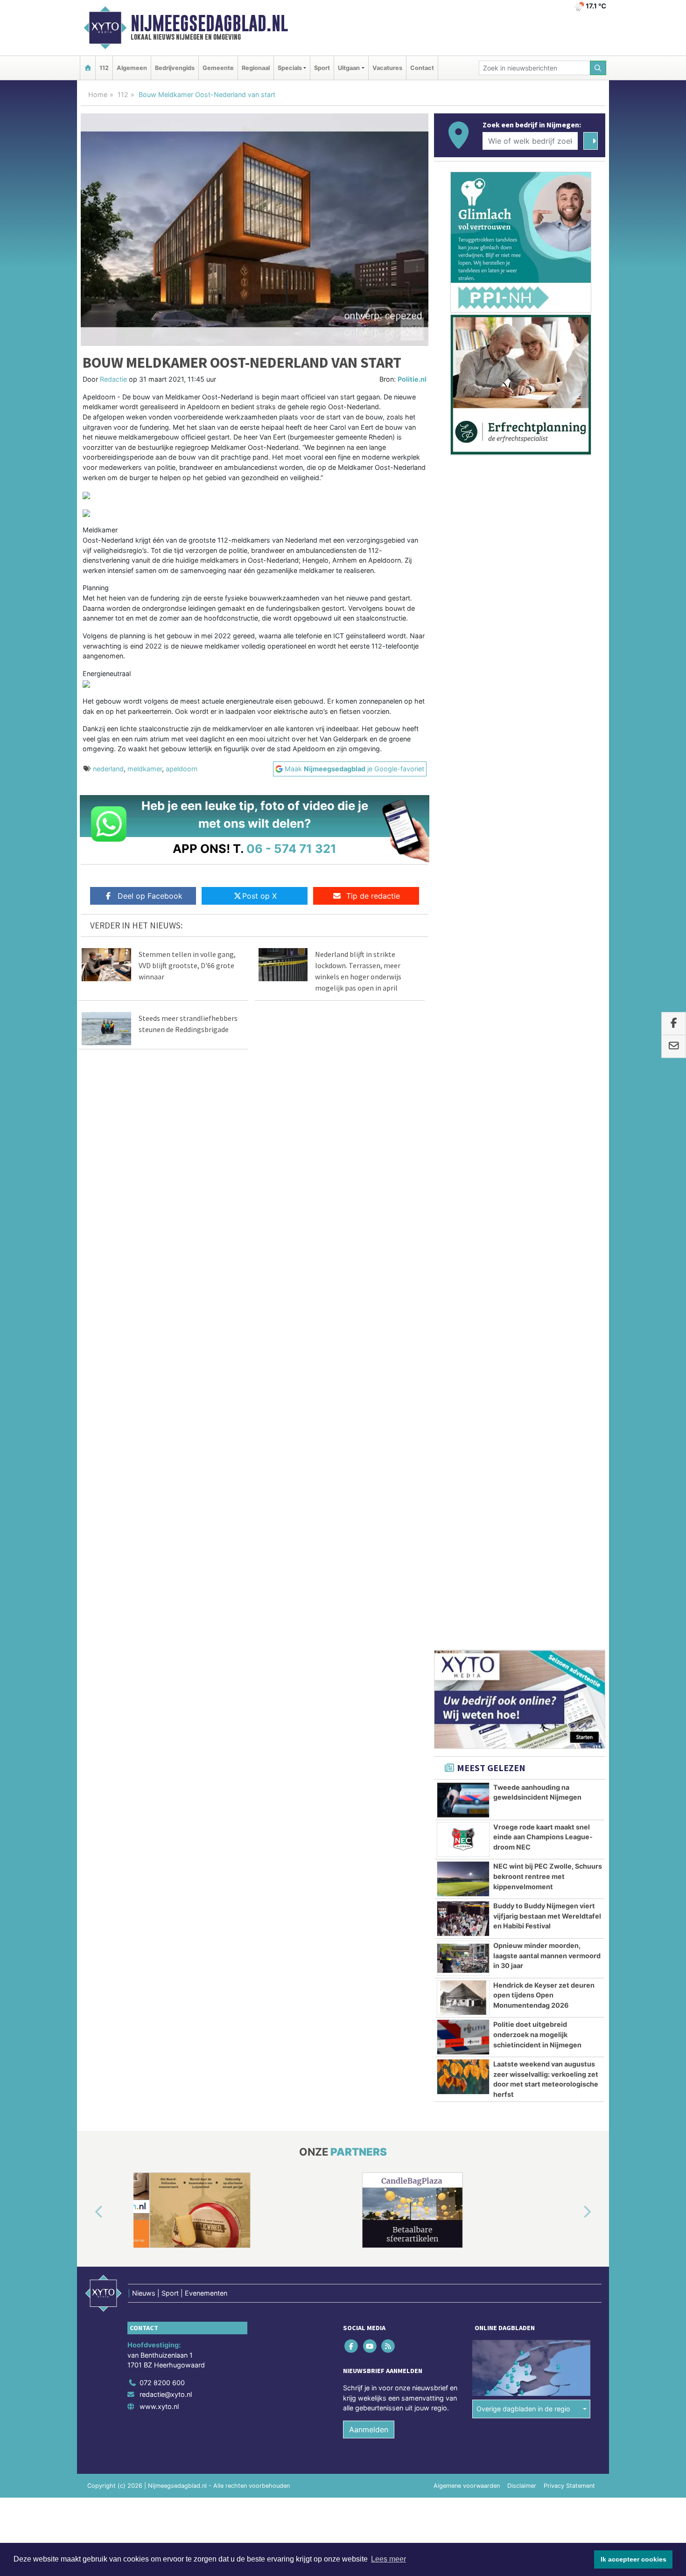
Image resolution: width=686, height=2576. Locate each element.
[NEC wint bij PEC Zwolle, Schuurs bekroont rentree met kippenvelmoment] (463, 890)
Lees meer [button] (388, 2559)
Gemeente (218, 68)
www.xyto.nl (159, 1417)
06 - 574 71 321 (291, 848)
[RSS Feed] (388, 1357)
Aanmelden (369, 1440)
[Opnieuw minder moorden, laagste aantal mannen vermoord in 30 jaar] (463, 969)
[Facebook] (352, 1357)
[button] (88, 1223)
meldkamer (145, 769)
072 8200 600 (162, 1393)
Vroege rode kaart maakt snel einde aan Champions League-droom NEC (543, 848)
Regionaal (256, 68)
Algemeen (132, 68)
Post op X (259, 896)
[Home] (88, 68)
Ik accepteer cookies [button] (633, 2559)
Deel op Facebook (150, 896)
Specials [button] (290, 68)
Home (98, 94)
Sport (322, 68)
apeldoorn (182, 769)
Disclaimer (522, 1497)
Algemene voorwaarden (467, 1497)
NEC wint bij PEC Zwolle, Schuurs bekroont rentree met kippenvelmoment (548, 887)
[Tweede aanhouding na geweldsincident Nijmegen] (463, 811)
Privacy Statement (569, 1497)
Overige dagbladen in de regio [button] (523, 1420)
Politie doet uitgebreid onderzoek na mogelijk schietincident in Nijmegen (537, 1045)
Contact (422, 68)
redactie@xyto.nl (166, 1405)
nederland (108, 769)
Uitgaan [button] (349, 68)
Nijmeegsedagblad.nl (209, 23)
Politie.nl (412, 379)
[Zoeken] (598, 68)
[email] (674, 1047)
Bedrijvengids (175, 68)
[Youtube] (370, 1357)
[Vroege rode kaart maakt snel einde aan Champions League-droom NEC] (463, 851)
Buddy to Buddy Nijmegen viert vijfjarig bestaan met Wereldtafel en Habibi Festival (547, 927)
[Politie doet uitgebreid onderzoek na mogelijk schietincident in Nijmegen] (463, 1048)
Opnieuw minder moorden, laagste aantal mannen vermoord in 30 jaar (547, 966)
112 (104, 68)
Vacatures (387, 68)
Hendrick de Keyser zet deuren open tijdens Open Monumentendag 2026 (544, 1006)
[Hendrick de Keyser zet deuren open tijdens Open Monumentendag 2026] (463, 1009)
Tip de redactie (373, 896)
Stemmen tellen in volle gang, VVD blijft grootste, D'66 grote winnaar (187, 965)
